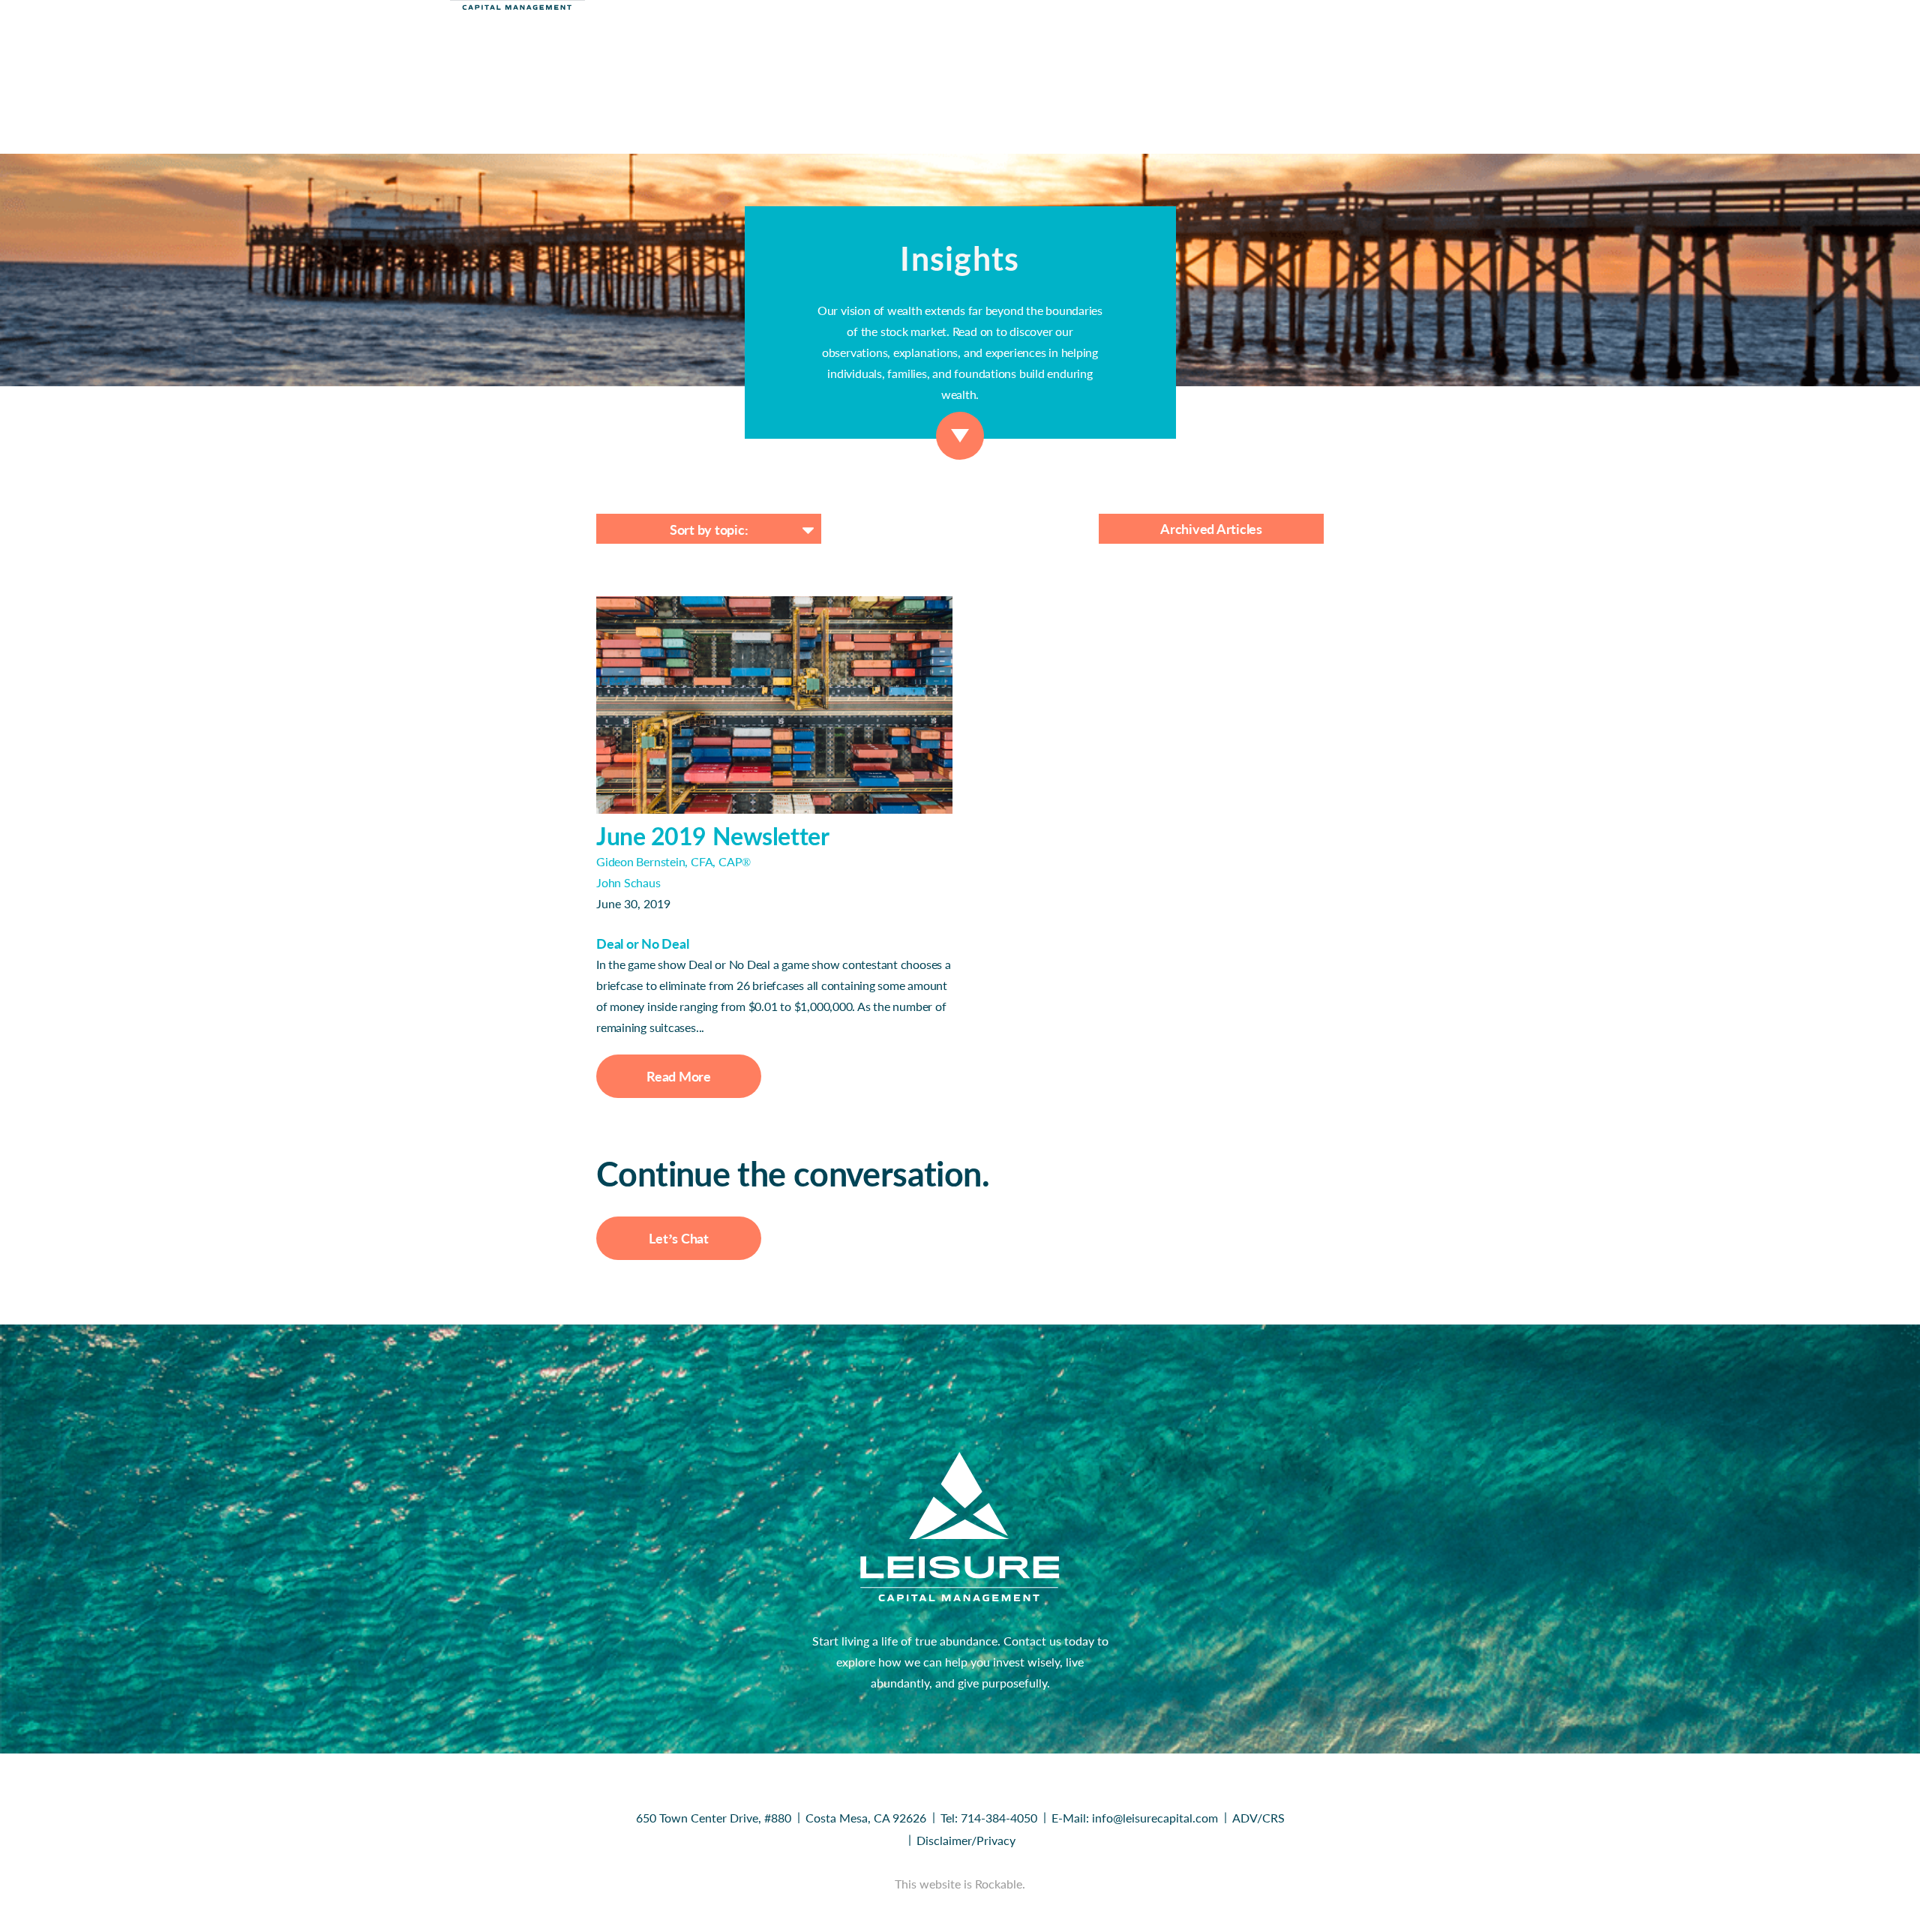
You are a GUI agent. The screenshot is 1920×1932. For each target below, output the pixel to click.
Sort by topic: (709, 529)
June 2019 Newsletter (712, 836)
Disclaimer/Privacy (966, 1840)
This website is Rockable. (960, 1884)
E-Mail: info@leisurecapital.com (1135, 1818)
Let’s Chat (679, 1238)
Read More (679, 1076)
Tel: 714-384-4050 (989, 1818)
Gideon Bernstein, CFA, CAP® (673, 861)
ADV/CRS (1258, 1818)
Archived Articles (1211, 529)
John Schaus (628, 882)
